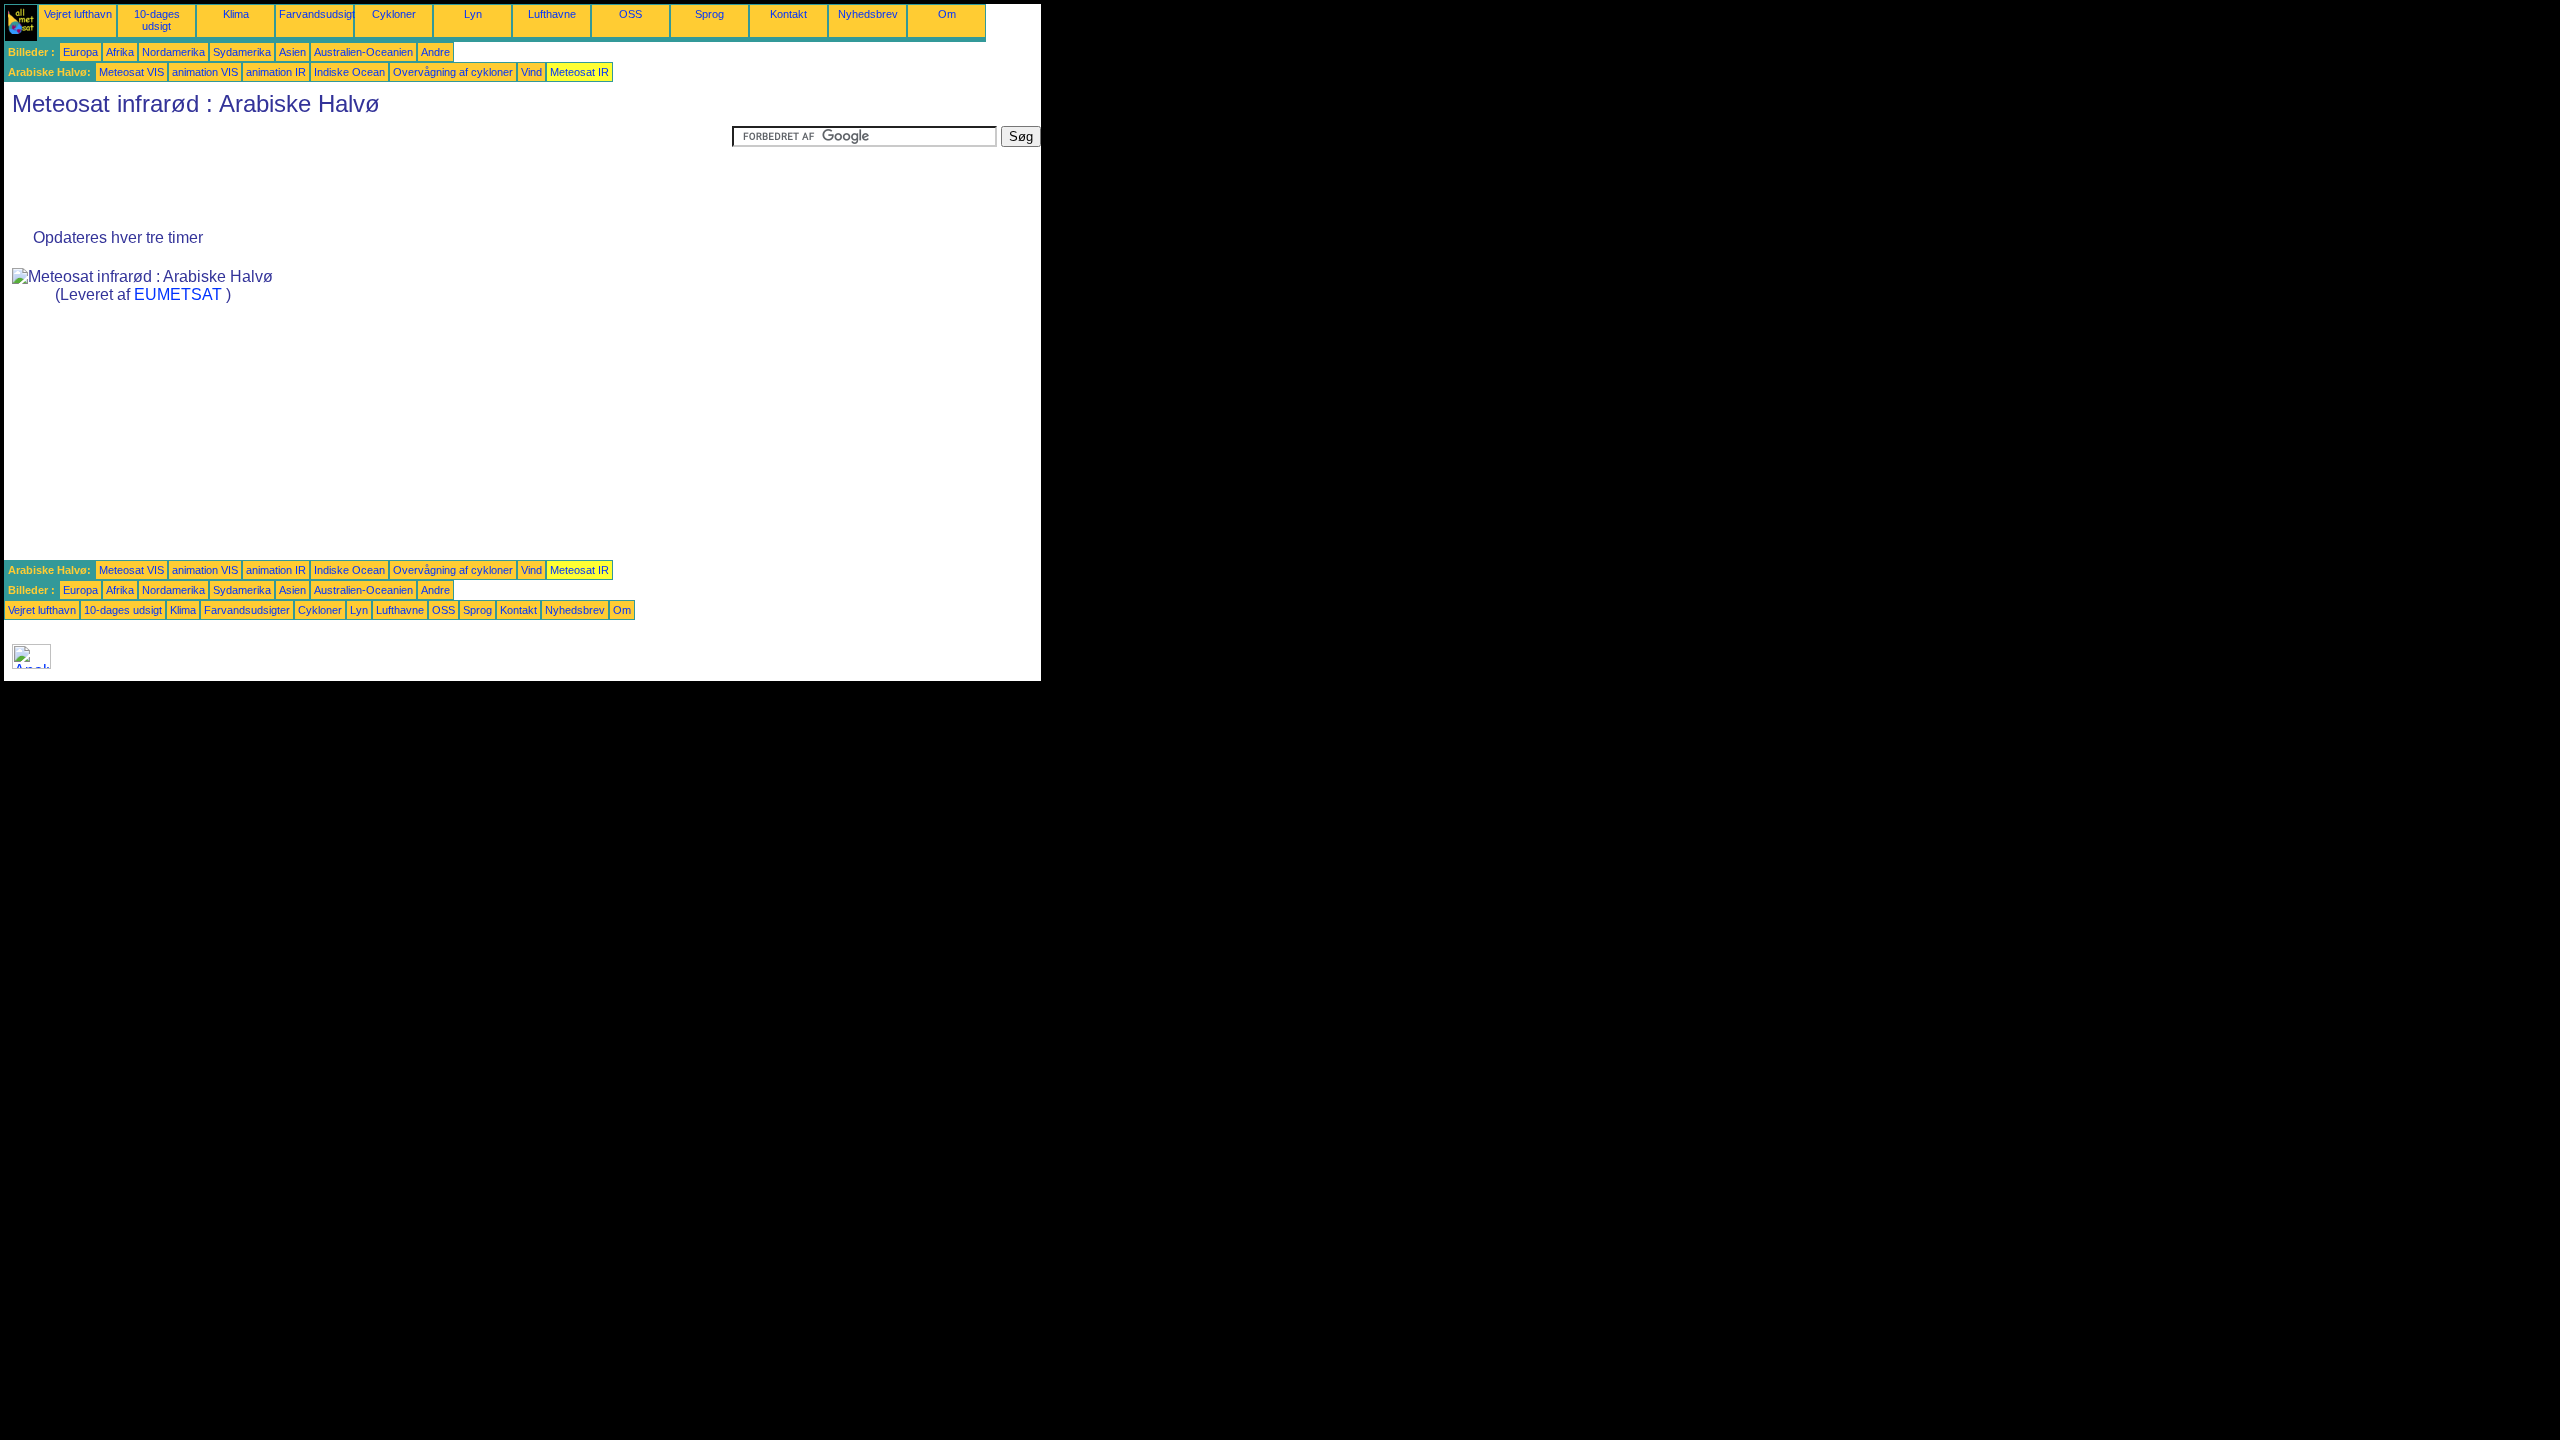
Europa (80, 52)
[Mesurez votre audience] (31, 663)
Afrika (120, 52)
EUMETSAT (178, 294)
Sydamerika (242, 52)
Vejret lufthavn (78, 14)
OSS (630, 14)
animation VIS (205, 72)
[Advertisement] (368, 171)
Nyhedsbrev (868, 14)
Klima (236, 14)
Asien (292, 52)
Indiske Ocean (349, 72)
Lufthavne (552, 14)
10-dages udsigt (157, 20)
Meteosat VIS (131, 72)
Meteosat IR (579, 72)
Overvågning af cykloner (453, 72)
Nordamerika (173, 52)
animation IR (276, 72)
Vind (531, 72)
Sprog (709, 14)
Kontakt (788, 14)
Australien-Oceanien (363, 52)
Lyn (473, 14)
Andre (435, 52)
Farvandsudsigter (322, 14)
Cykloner (394, 14)
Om (947, 14)
